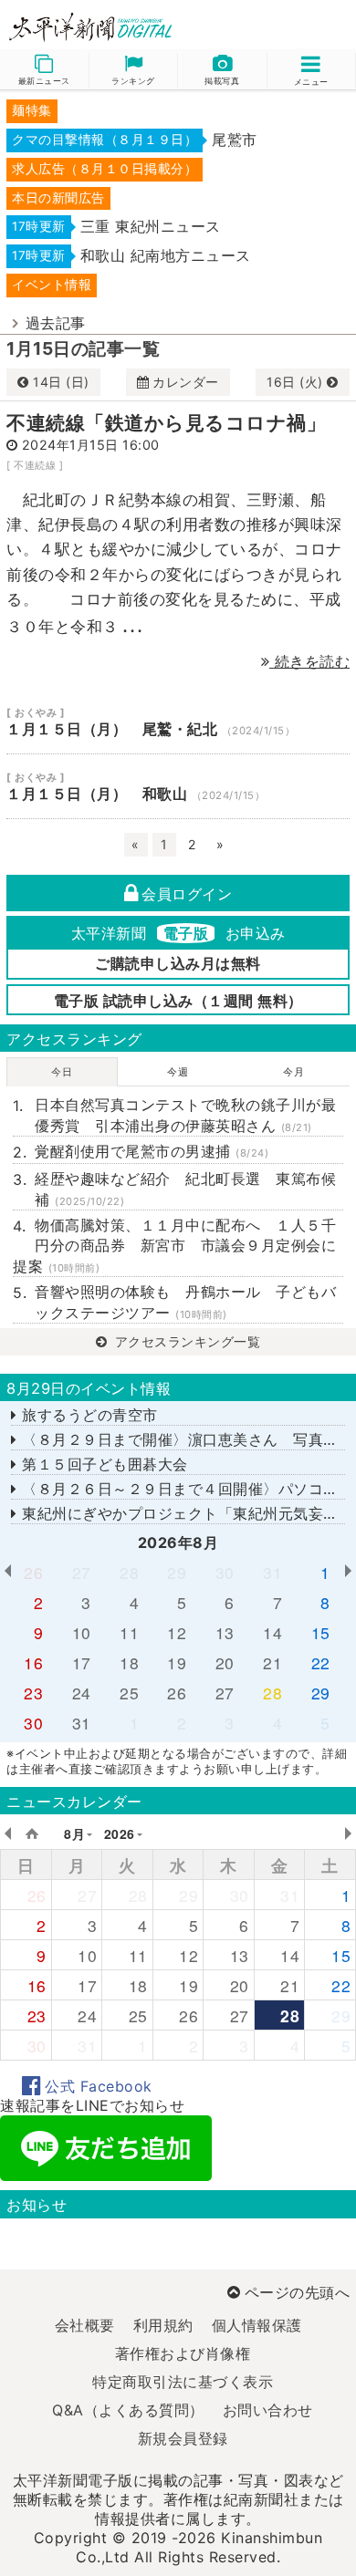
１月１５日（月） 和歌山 (178, 786)
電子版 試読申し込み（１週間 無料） (178, 1001)
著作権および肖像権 (183, 2353)
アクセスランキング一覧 (185, 1341)
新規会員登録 (183, 2438)
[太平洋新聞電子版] (89, 28)
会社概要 (85, 2325)
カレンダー (186, 382)
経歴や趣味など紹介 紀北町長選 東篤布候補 (185, 1189)
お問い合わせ (268, 2410)
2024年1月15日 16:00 (91, 445)
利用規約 (163, 2325)
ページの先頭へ (297, 2292)
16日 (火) (297, 382)
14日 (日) (61, 382)
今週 (178, 1072)
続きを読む (309, 661)
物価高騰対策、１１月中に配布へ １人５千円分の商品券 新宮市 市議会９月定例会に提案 (174, 1246)
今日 (62, 1072)
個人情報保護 (257, 2325)
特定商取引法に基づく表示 (183, 2382)
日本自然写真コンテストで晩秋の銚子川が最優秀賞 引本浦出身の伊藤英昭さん (185, 1115)
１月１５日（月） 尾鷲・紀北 (178, 722)
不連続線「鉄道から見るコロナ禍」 (166, 423)
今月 (293, 1072)
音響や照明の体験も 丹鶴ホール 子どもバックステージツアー (185, 1302)
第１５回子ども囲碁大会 (103, 1464)
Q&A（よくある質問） (128, 2410)
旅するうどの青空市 (88, 1415)
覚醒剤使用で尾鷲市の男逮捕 (152, 1151)
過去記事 (56, 323)
